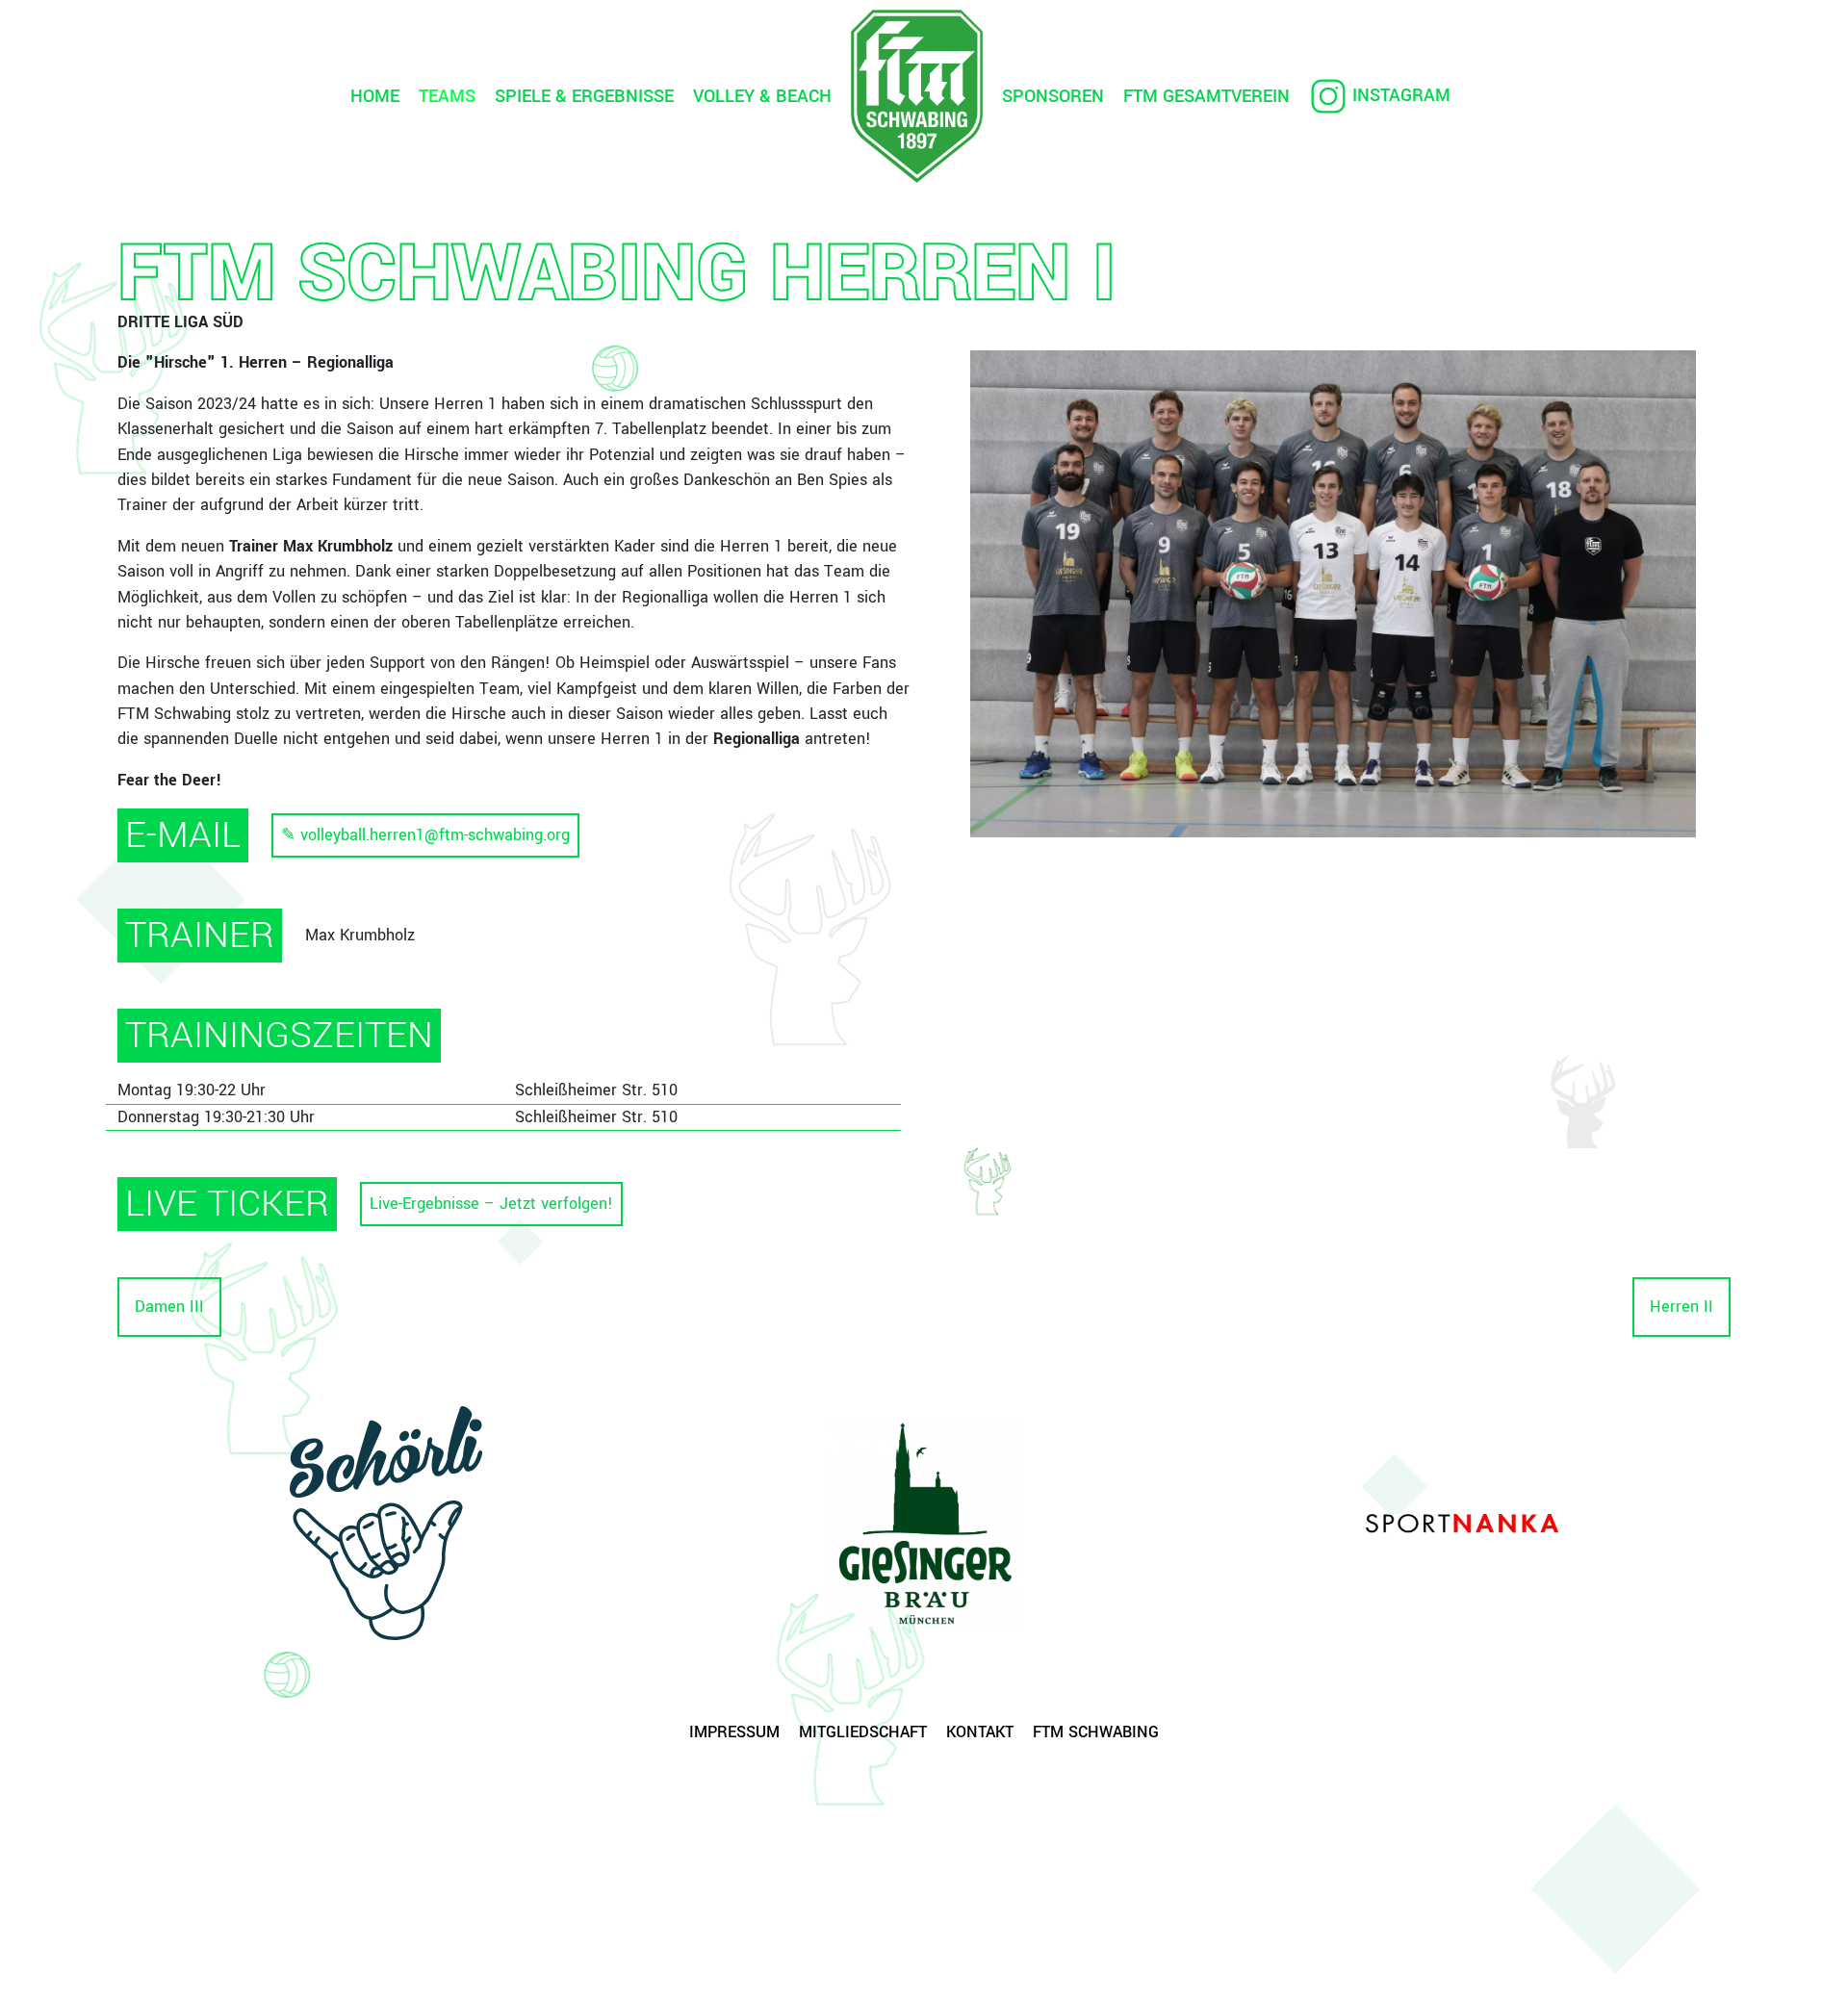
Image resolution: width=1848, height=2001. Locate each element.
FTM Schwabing (1096, 1732)
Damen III (169, 1307)
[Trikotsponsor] (924, 1524)
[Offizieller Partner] (386, 1523)
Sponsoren (1053, 96)
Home (375, 96)
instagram (1401, 95)
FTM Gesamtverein (1206, 96)
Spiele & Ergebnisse (584, 96)
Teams (447, 96)
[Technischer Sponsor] (1462, 1523)
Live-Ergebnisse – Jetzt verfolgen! (491, 1204)
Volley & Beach (762, 96)
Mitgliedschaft (863, 1732)
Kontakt (980, 1732)
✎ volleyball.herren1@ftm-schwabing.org (425, 835)
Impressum (734, 1732)
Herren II (1681, 1307)
